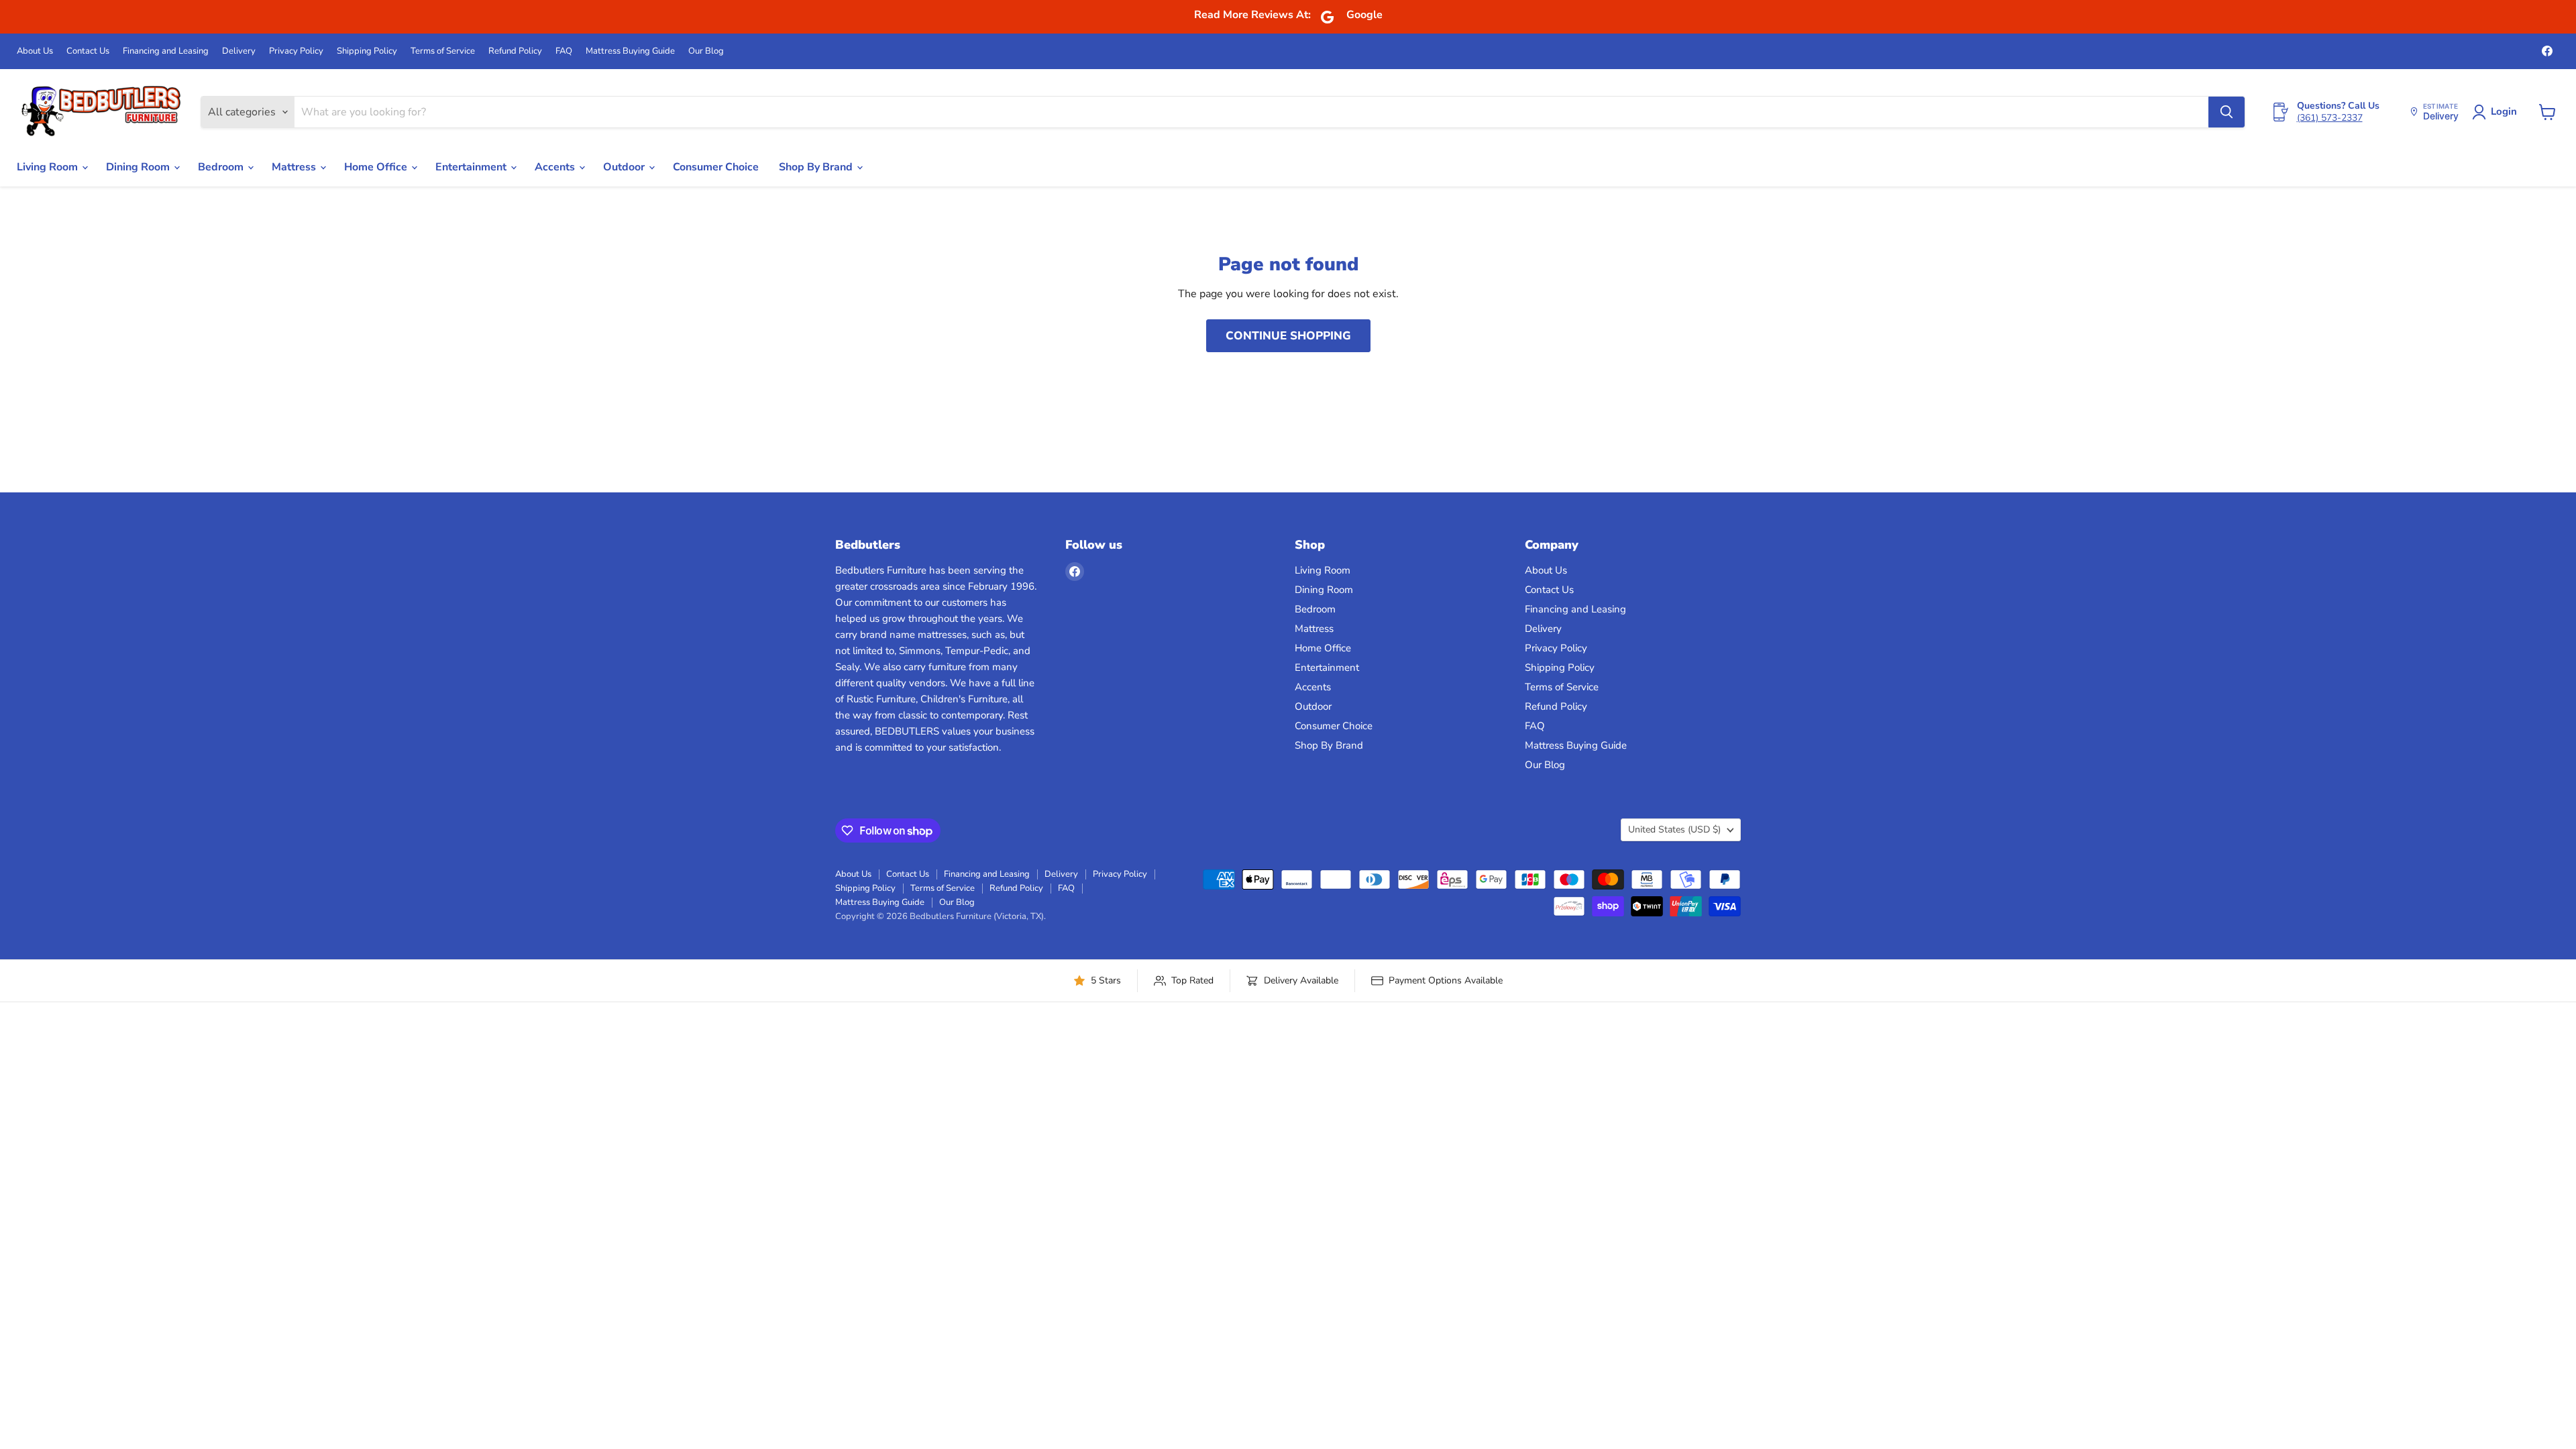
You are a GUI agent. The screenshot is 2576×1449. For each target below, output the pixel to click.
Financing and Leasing (166, 51)
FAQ (564, 51)
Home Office (377, 167)
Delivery (239, 51)
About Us (35, 51)
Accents (556, 167)
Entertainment (472, 167)
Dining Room (139, 167)
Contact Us (88, 51)
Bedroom (222, 167)
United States (1674, 829)
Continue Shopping (1288, 336)
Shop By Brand (817, 167)
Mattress (295, 167)
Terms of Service (443, 51)
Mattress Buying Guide (630, 51)
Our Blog (706, 51)
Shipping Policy (367, 51)
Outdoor (625, 167)
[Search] (2226, 112)
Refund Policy (515, 51)
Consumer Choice (716, 167)
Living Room (49, 167)
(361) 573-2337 (2330, 118)
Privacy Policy (296, 51)
